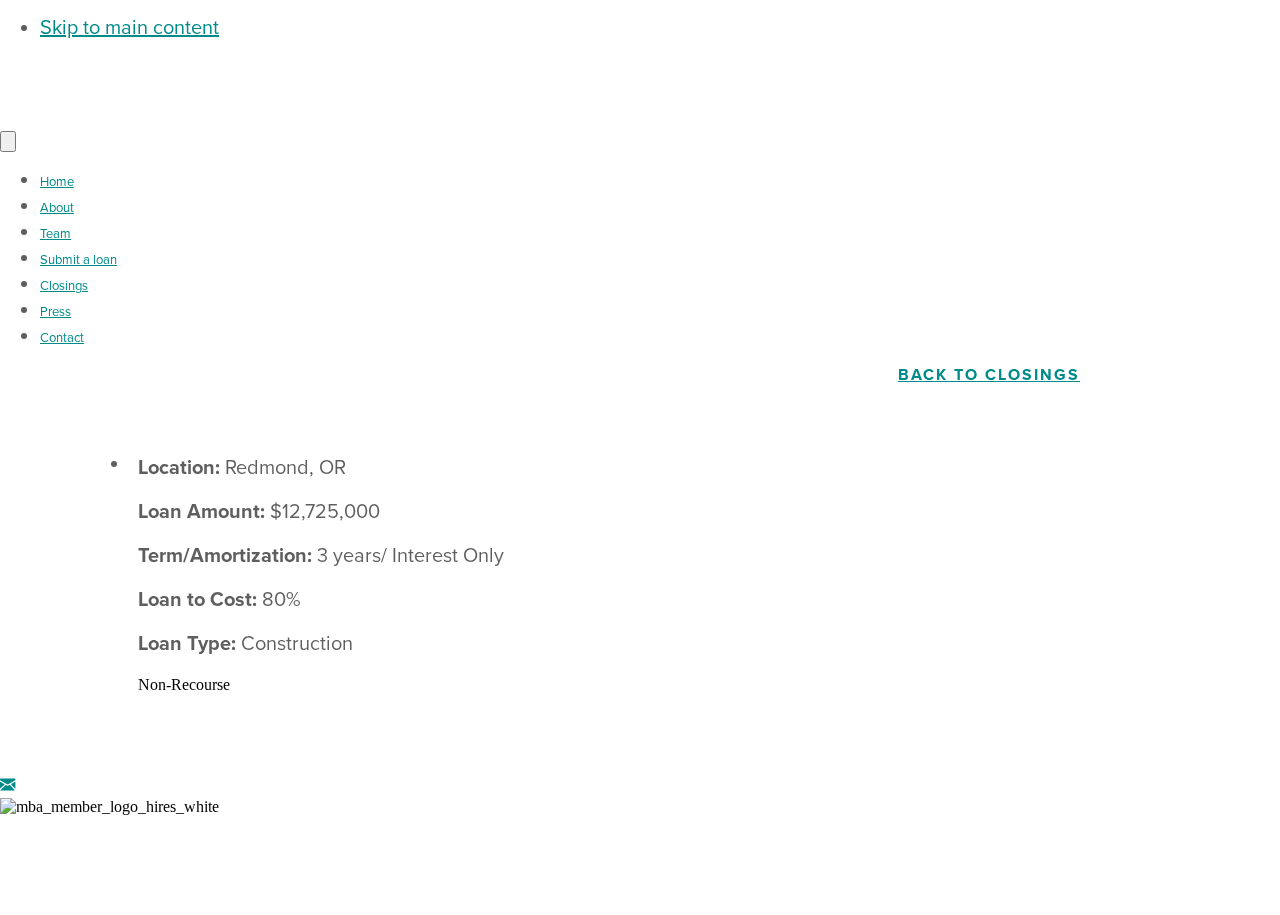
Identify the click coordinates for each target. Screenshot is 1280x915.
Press (55, 312)
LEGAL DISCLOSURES (677, 841)
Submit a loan (78, 260)
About (57, 208)
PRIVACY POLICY (874, 841)
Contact (62, 338)
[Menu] (8, 141)
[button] (7, 786)
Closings (64, 286)
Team (55, 234)
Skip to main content (129, 28)
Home (57, 182)
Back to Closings (989, 375)
